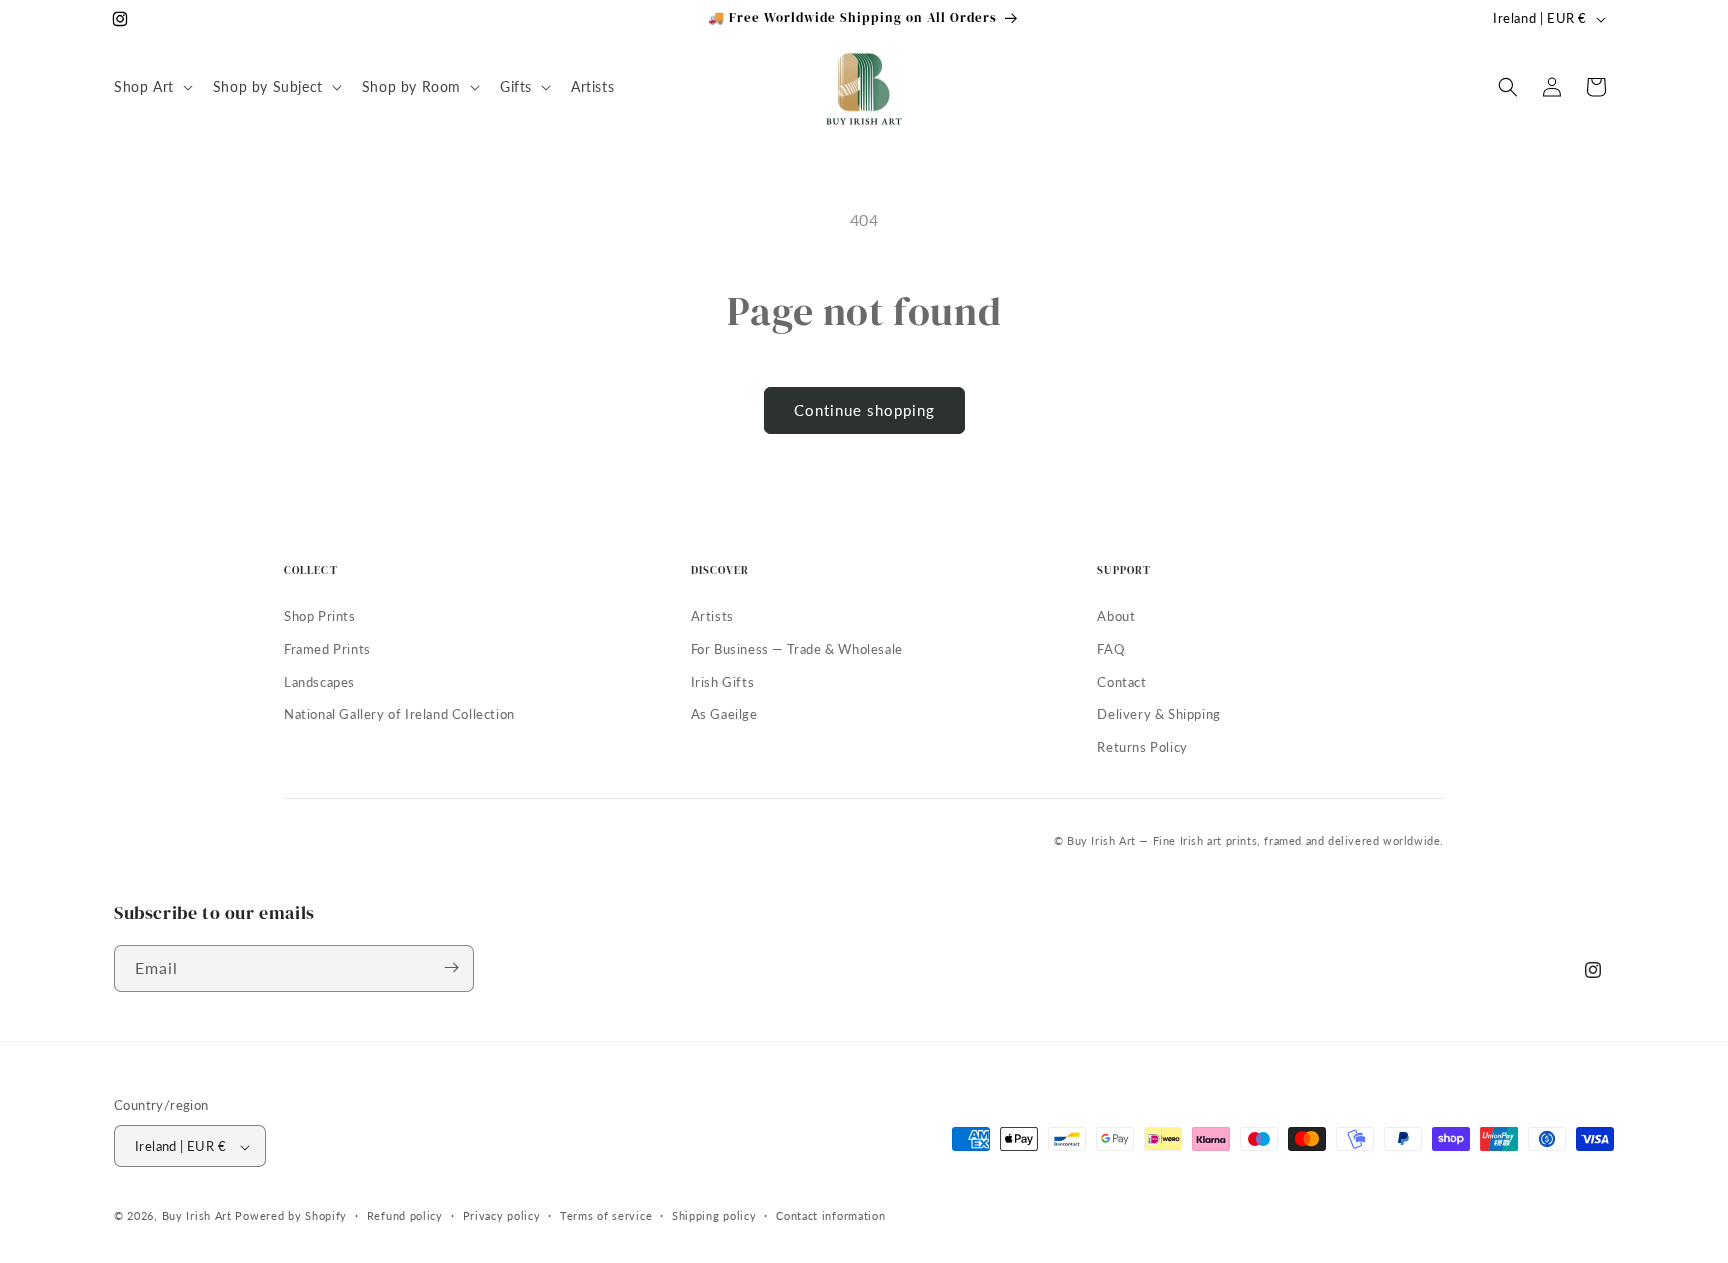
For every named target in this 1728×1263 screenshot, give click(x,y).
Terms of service (606, 1215)
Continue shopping (864, 410)
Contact (1121, 682)
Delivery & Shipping (1158, 714)
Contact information (830, 1215)
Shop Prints (320, 616)
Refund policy (405, 1215)
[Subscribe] (451, 967)
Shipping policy (714, 1215)
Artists (712, 616)
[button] (151, 87)
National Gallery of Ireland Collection (399, 714)
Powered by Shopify (291, 1216)
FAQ (1110, 649)
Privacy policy (502, 1215)
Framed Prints (327, 649)
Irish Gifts (723, 682)
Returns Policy (1142, 747)
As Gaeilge (724, 714)
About (1116, 616)
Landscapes (319, 682)
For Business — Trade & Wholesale (797, 649)
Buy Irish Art (197, 1216)
